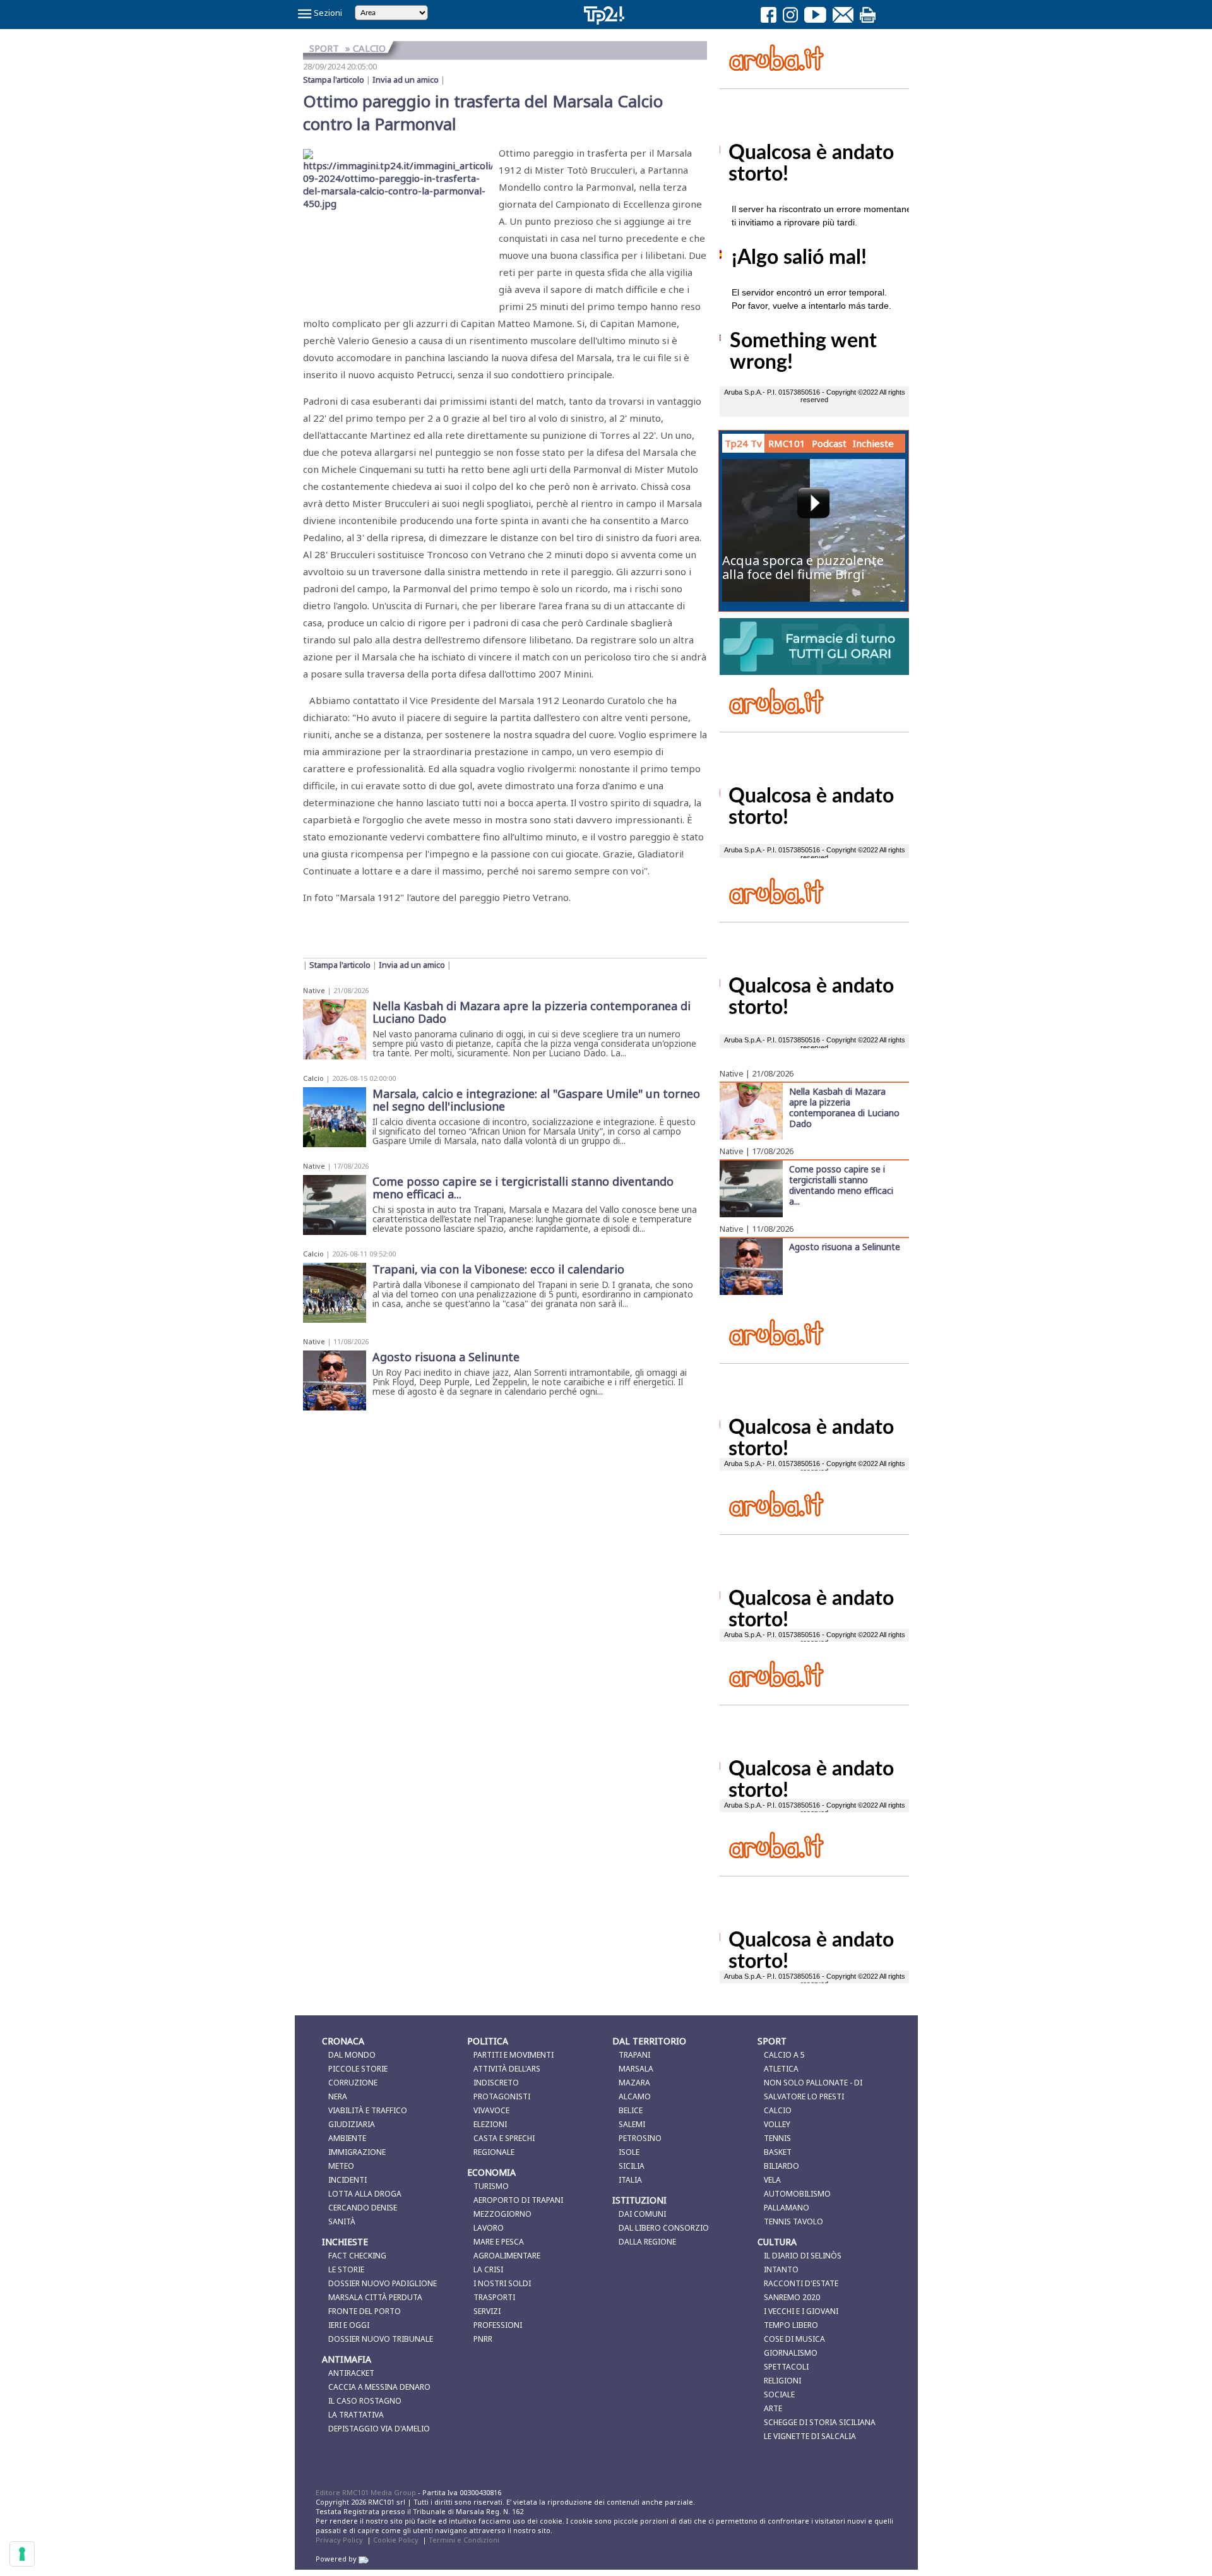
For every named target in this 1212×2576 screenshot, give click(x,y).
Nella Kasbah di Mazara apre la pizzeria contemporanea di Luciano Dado (844, 1107)
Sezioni (327, 13)
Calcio (313, 1078)
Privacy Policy (339, 2540)
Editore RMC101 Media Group (367, 2492)
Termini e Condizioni (464, 2540)
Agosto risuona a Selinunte (845, 1246)
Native (314, 990)
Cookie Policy (396, 2540)
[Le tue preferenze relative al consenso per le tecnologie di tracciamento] (22, 2554)
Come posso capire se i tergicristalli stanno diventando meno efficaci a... (841, 1185)
